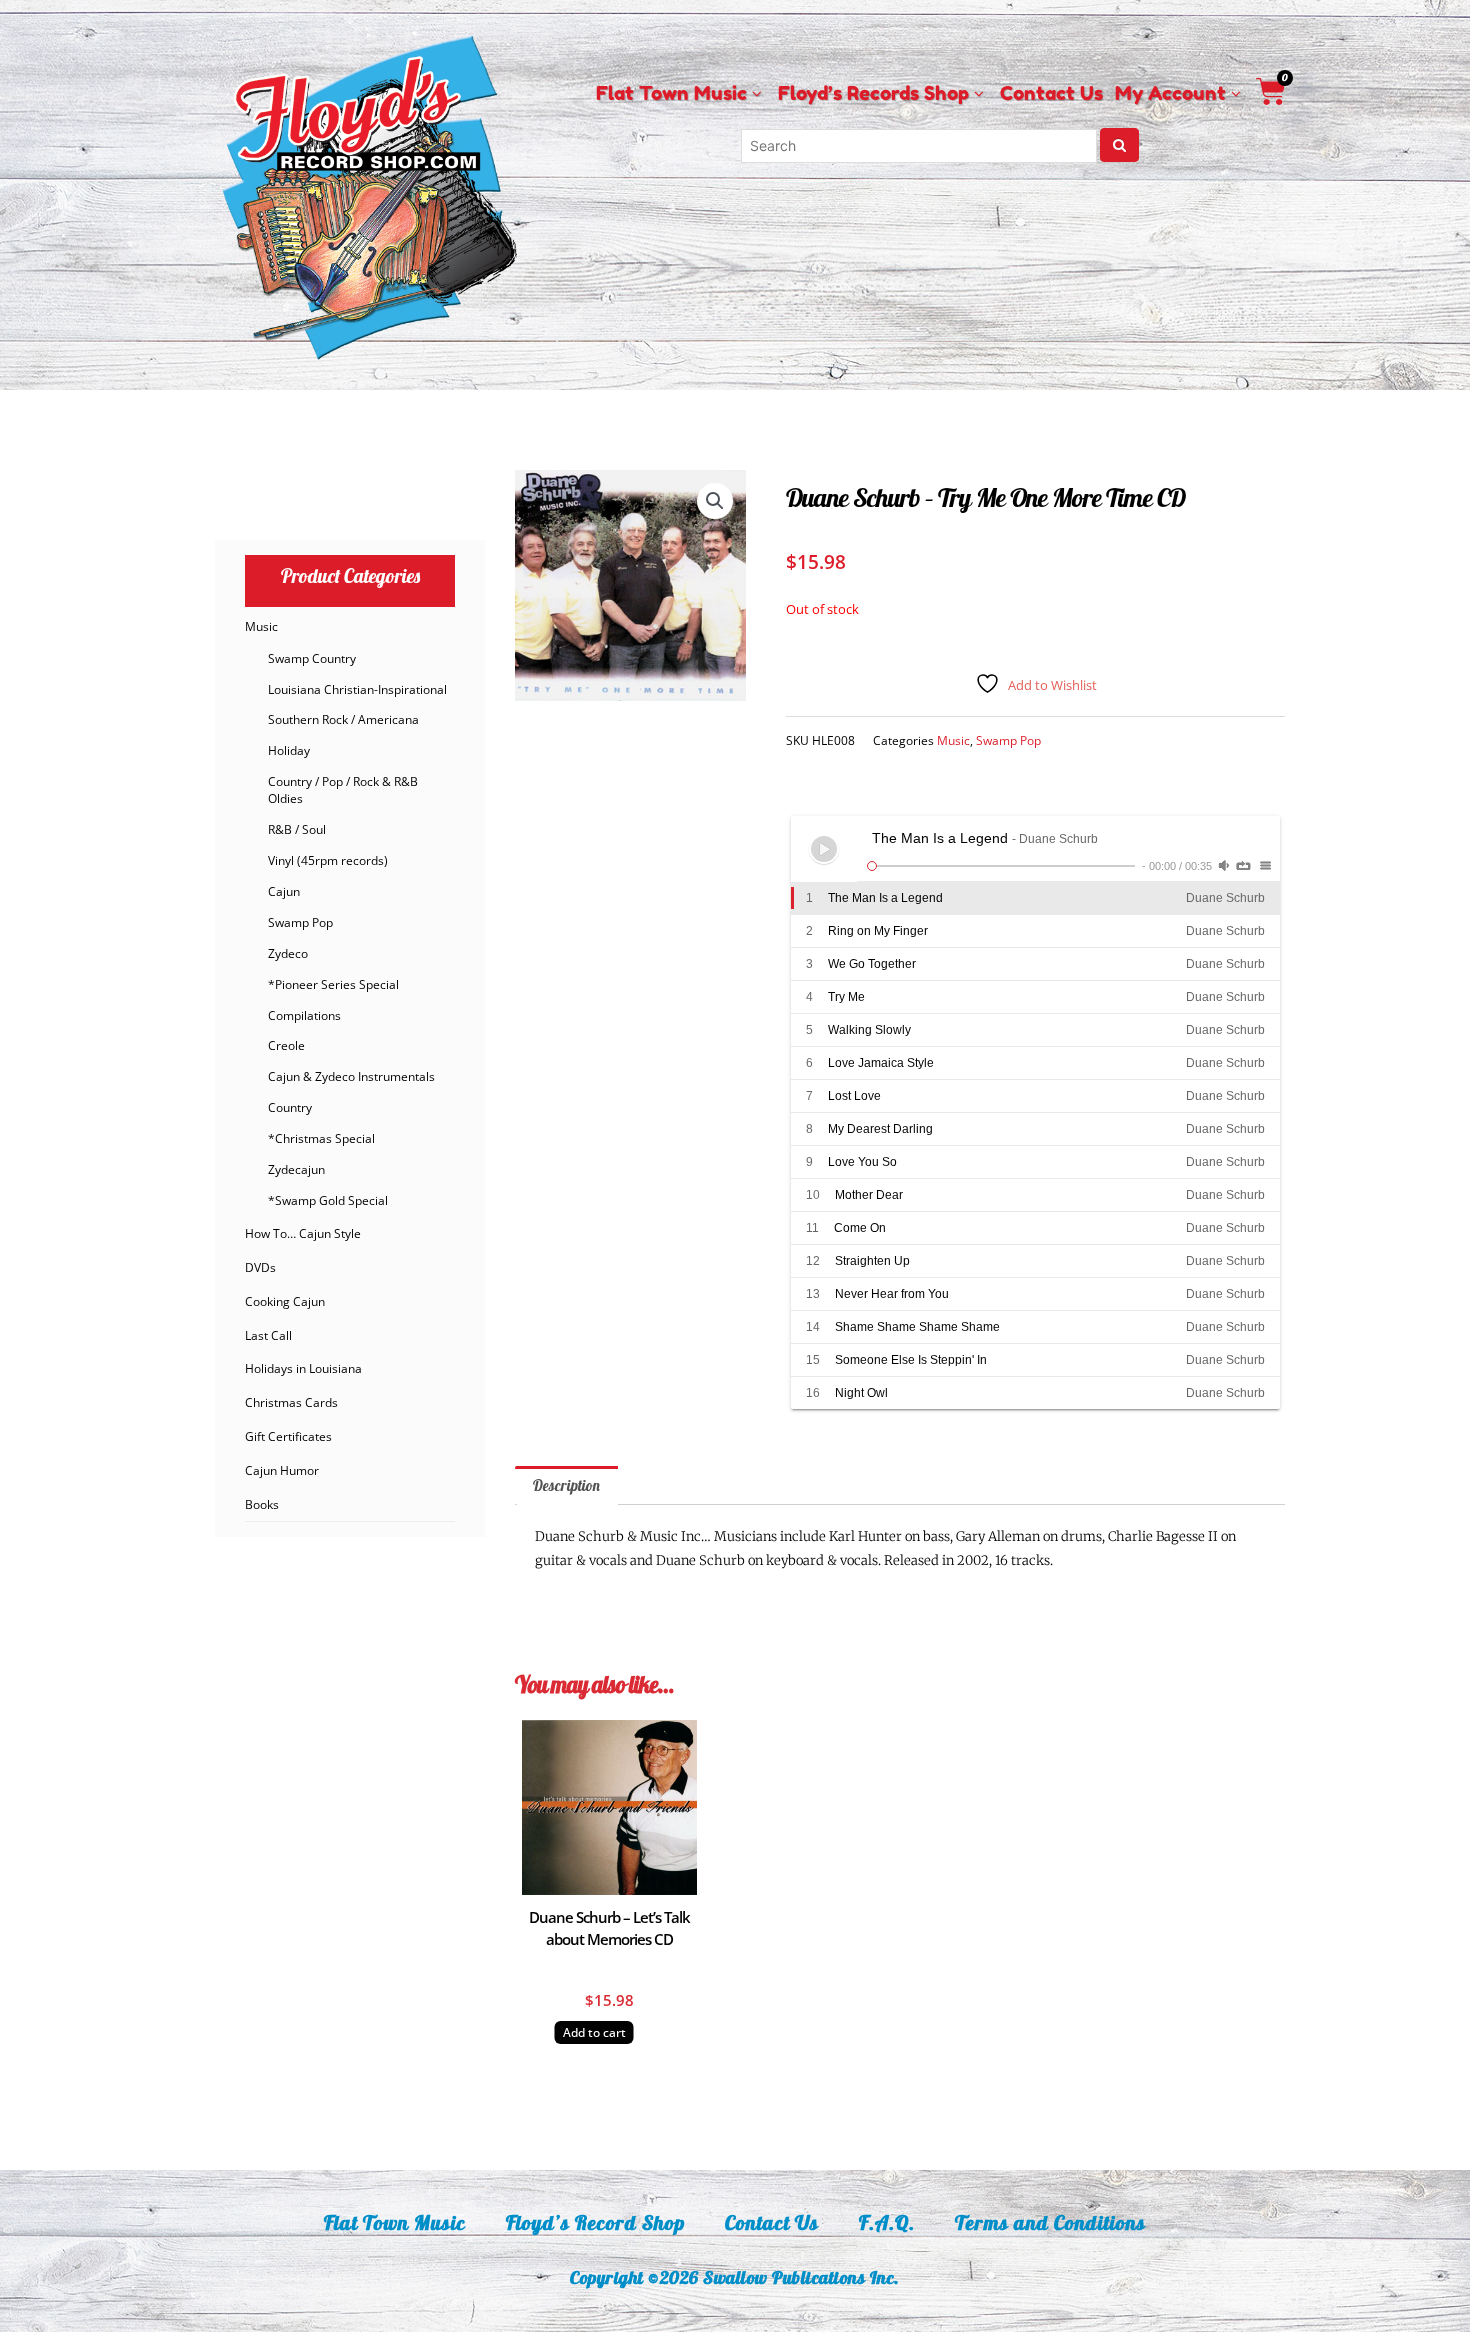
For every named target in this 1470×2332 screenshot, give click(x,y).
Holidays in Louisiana (303, 1368)
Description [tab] (566, 1485)
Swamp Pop (300, 922)
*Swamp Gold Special (328, 1200)
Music (261, 626)
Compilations (304, 1015)
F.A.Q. (887, 2222)
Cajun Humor (282, 1470)
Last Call (268, 1335)
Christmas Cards (291, 1402)
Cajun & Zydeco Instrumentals (351, 1076)
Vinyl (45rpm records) (328, 860)
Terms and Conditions (1050, 2222)
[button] (715, 501)
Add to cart (594, 2032)
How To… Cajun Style (303, 1233)
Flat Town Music (395, 2222)
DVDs (260, 1267)
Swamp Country (312, 658)
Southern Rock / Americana (343, 719)
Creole (286, 1045)
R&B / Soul (297, 829)
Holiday (289, 750)
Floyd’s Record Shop (595, 2222)
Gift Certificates (288, 1436)
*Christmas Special (321, 1138)
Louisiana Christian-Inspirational (357, 689)
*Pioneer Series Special (333, 984)
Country (290, 1107)
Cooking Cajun (285, 1301)
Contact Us (772, 2222)
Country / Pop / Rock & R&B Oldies (343, 790)
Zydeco (288, 953)
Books (262, 1504)
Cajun (284, 891)
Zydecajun (296, 1169)
